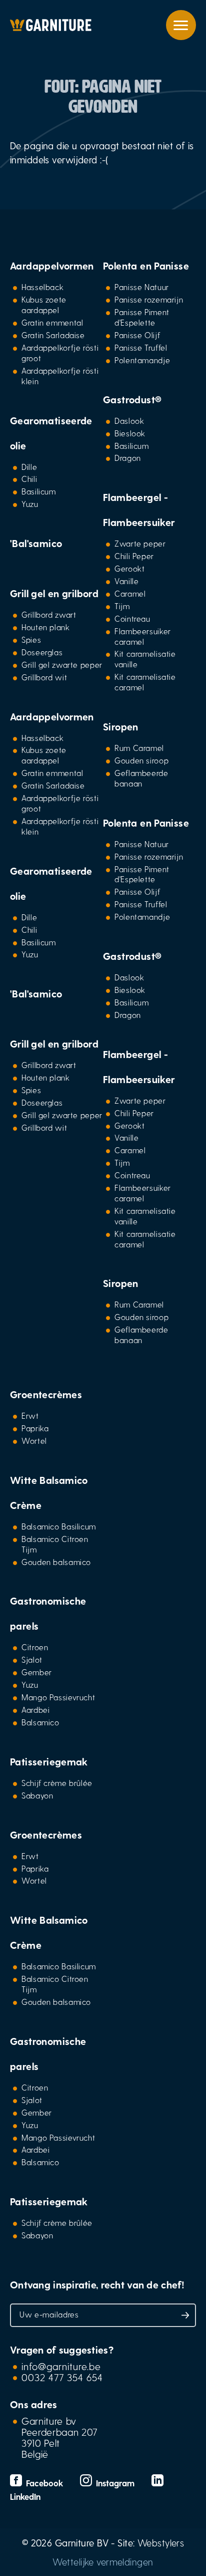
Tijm (122, 606)
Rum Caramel (139, 748)
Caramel (130, 593)
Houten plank (46, 627)
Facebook (43, 2483)
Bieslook (130, 433)
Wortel (34, 1441)
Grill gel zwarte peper (62, 665)
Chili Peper (134, 556)
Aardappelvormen (52, 266)
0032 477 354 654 (62, 2377)
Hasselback (42, 287)
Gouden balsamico (56, 1562)
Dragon (128, 458)
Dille (29, 467)
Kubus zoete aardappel (44, 305)
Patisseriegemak (49, 1761)
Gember (37, 1672)
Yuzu (30, 504)
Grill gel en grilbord (54, 593)
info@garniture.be (61, 2366)
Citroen (35, 1647)
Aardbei (35, 1710)
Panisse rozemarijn (149, 299)
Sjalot (32, 1659)
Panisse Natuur (142, 287)
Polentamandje (142, 360)
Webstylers (161, 2543)
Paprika (35, 1428)
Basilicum (39, 491)
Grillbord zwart (49, 614)
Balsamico (40, 1722)
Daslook (129, 421)
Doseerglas (42, 652)
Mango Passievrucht (58, 1697)
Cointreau (132, 618)
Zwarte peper (140, 543)
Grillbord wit (44, 677)
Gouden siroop (141, 760)
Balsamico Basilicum (59, 1526)
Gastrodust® (132, 399)
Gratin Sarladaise (53, 335)
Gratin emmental (52, 322)
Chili (29, 479)
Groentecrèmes (46, 1394)
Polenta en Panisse (146, 266)
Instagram (114, 2483)
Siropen (121, 726)
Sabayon (37, 1795)
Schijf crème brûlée (57, 1783)
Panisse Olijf (137, 335)
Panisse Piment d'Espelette (142, 317)
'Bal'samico (36, 543)
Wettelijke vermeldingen (103, 2562)
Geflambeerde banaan (141, 778)
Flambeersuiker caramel (143, 636)
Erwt (30, 1415)
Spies (31, 639)
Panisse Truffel (141, 347)
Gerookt (129, 568)
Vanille (126, 581)
